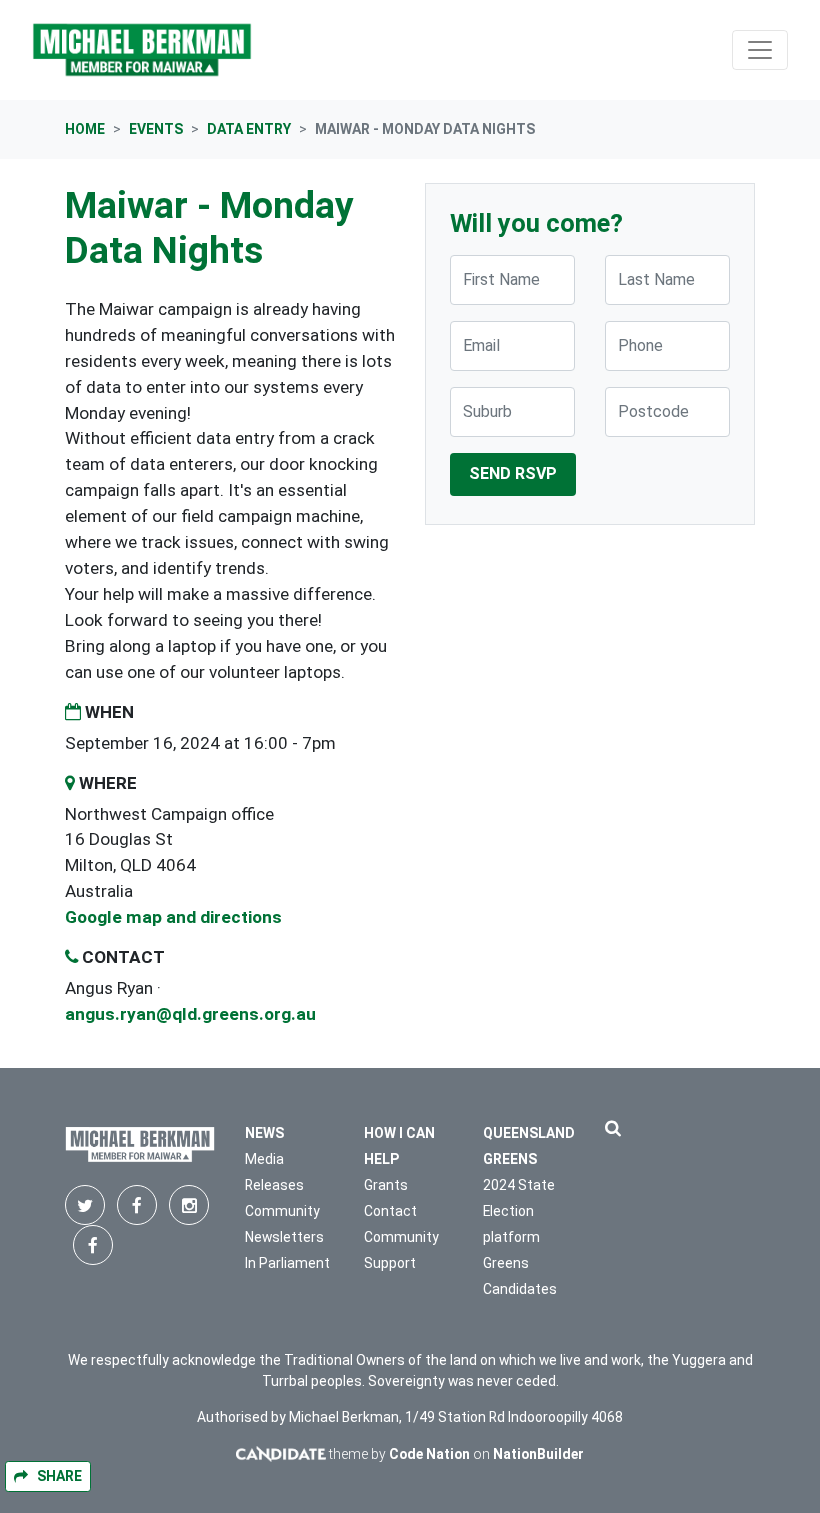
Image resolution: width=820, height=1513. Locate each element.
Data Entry (249, 129)
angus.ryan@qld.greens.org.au (190, 1014)
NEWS (264, 1133)
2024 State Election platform (519, 1211)
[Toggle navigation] (760, 50)
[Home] (142, 50)
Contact (390, 1211)
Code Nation (429, 1454)
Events (156, 129)
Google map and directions (173, 917)
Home (85, 129)
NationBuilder (538, 1454)
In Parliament (287, 1263)
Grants (386, 1185)
